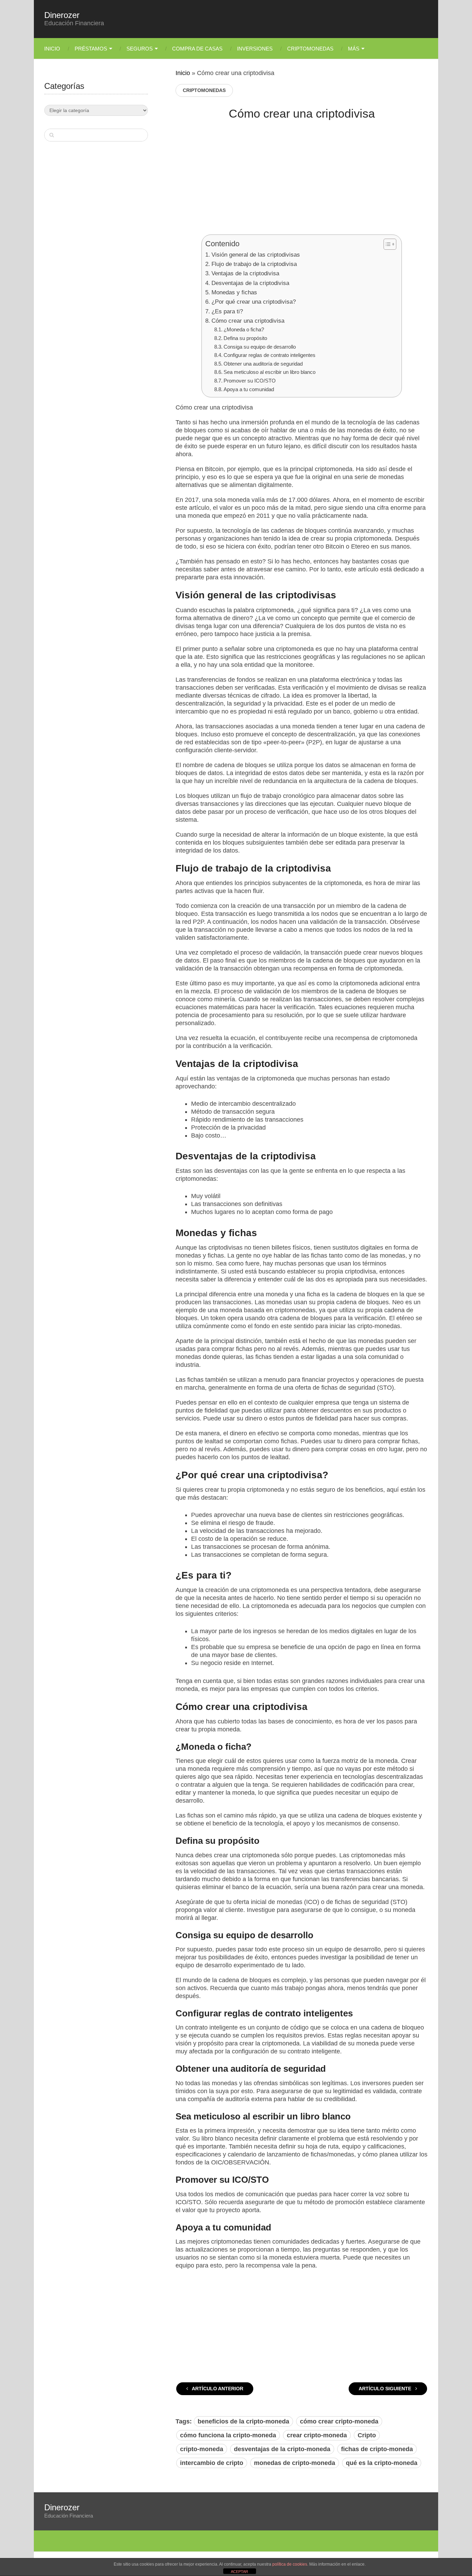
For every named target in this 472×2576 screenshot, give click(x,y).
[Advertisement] (302, 183)
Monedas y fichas (234, 292)
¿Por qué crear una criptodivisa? (253, 302)
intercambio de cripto (212, 2463)
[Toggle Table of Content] (386, 244)
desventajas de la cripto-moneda (282, 2449)
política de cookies (290, 2564)
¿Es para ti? (227, 311)
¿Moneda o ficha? (244, 329)
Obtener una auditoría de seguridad (263, 364)
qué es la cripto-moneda (382, 2463)
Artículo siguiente (386, 2389)
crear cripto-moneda (317, 2435)
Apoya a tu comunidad (249, 389)
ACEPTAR (239, 2572)
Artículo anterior (217, 2389)
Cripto (367, 2435)
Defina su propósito (245, 338)
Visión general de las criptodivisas (256, 255)
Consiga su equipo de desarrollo (260, 347)
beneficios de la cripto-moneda (243, 2421)
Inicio (52, 49)
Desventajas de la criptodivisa (250, 283)
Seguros (140, 49)
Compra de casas (197, 49)
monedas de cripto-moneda (295, 2463)
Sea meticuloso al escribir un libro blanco (270, 372)
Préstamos (91, 49)
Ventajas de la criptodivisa (245, 273)
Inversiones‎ (255, 49)
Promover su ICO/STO (250, 381)
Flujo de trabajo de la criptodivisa (254, 264)
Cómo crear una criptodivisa (248, 321)
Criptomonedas (310, 49)
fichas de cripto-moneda (377, 2449)
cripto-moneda (202, 2449)
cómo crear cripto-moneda (339, 2421)
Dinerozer (62, 15)
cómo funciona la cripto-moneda (228, 2435)
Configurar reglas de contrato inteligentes (270, 355)
